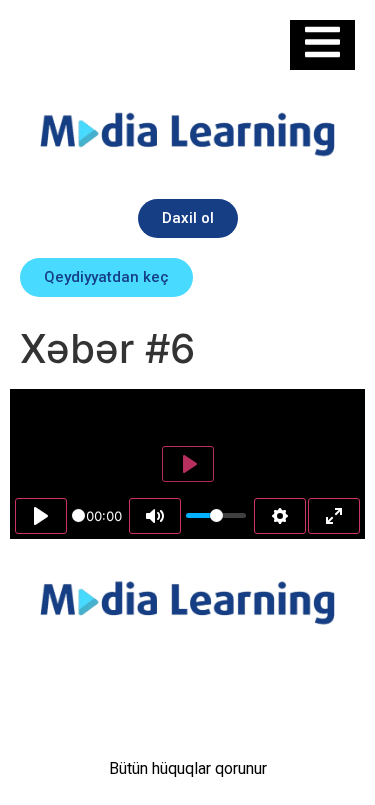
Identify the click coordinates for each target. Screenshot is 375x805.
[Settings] (280, 516)
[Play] (41, 516)
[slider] (78, 515)
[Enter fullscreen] (334, 516)
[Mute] (155, 516)
